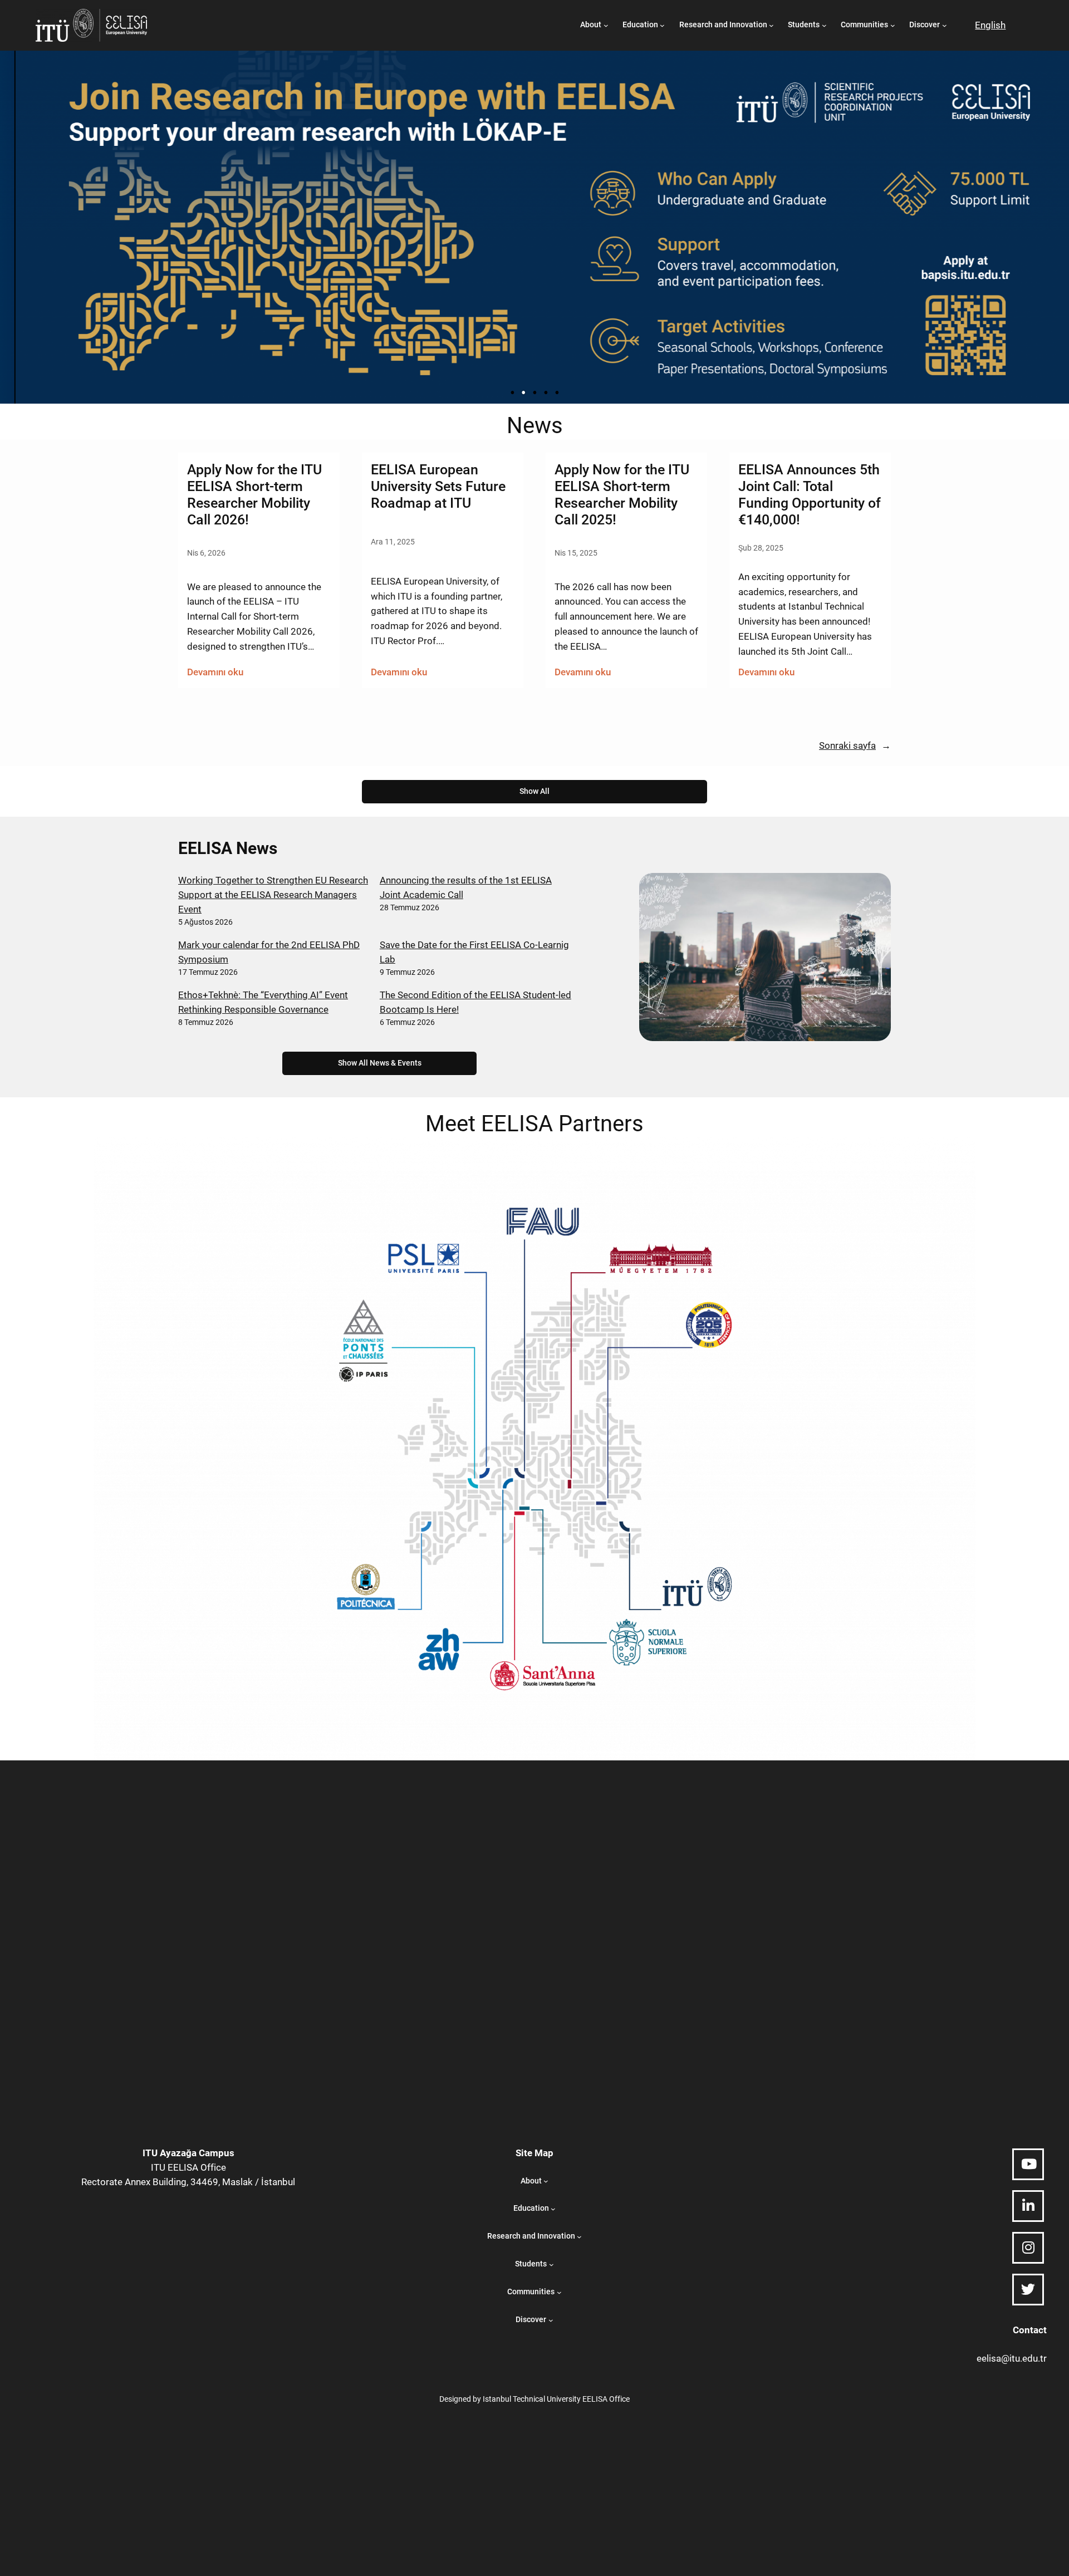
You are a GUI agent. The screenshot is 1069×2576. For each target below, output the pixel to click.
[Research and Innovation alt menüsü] (771, 25)
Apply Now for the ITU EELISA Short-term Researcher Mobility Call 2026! (254, 494)
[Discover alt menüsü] (945, 25)
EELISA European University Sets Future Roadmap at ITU (438, 486)
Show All (534, 791)
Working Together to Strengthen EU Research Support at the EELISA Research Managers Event (273, 895)
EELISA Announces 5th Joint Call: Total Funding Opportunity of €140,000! (810, 494)
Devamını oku (215, 673)
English (990, 25)
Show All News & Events (380, 1063)
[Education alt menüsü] (662, 25)
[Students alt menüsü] (824, 25)
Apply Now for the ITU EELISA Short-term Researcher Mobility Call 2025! (622, 494)
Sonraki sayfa (855, 745)
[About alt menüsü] (606, 25)
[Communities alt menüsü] (893, 25)
